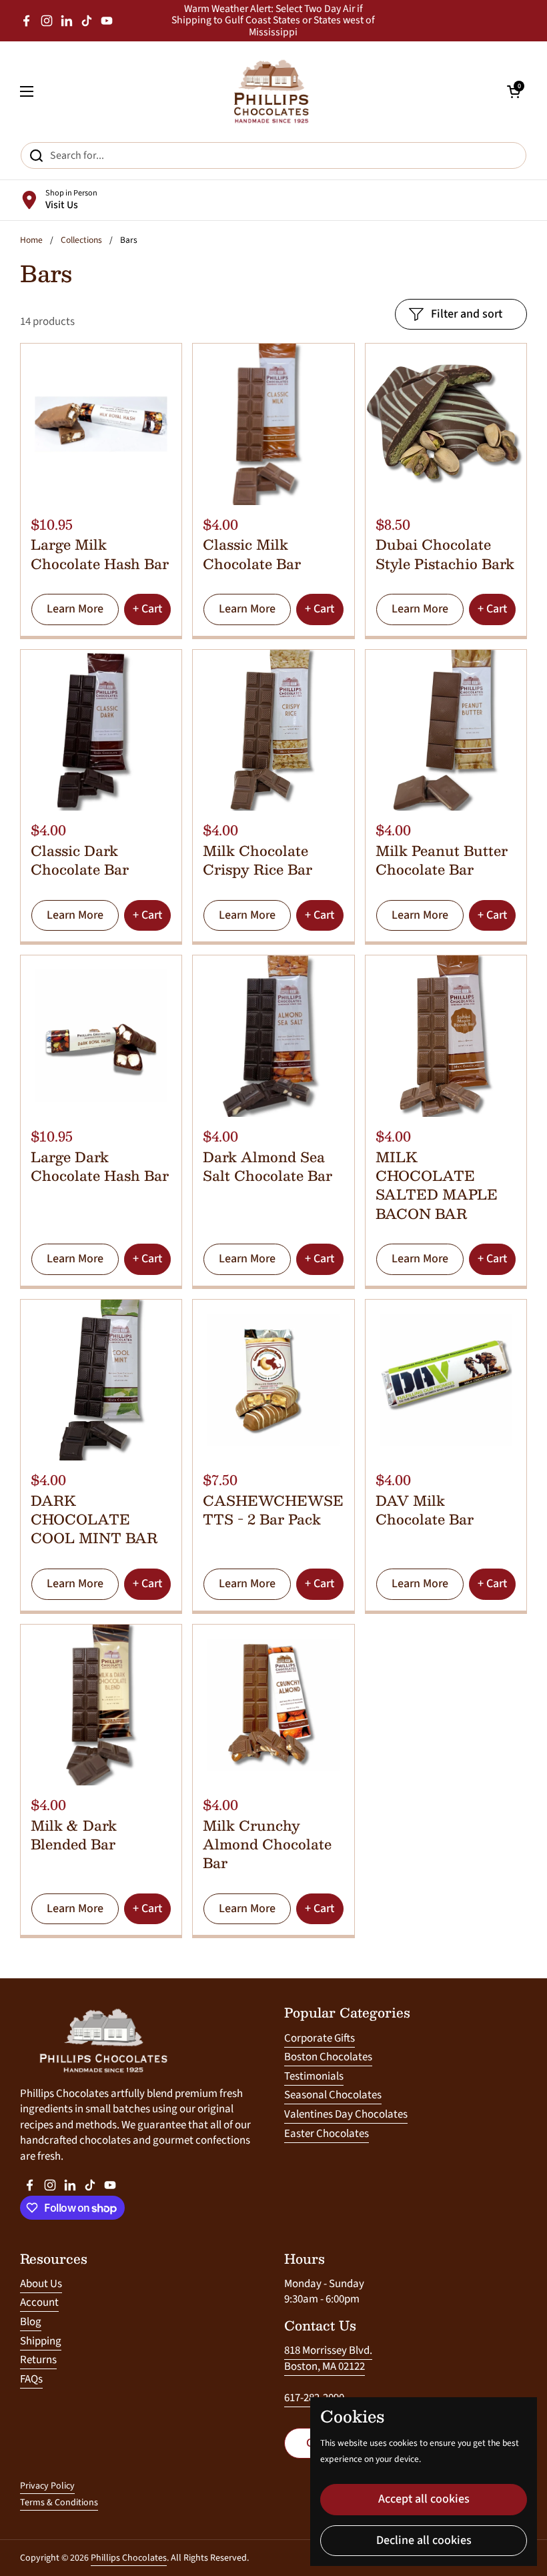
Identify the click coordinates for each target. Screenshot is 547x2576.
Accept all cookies (424, 2499)
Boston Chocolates (328, 2057)
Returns (38, 2360)
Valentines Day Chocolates (346, 2114)
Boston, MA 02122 (325, 2367)
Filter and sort (467, 314)
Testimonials (314, 2076)
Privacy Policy (47, 2486)
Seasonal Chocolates (333, 2095)
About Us (41, 2284)
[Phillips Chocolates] (270, 91)
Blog (31, 2322)
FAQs (31, 2379)
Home (31, 240)
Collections (81, 240)
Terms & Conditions (59, 2503)
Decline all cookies (424, 2540)
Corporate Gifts (320, 2038)
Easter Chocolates (327, 2134)
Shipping (41, 2341)
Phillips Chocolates (129, 2558)
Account (39, 2302)
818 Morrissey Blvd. (328, 2350)
